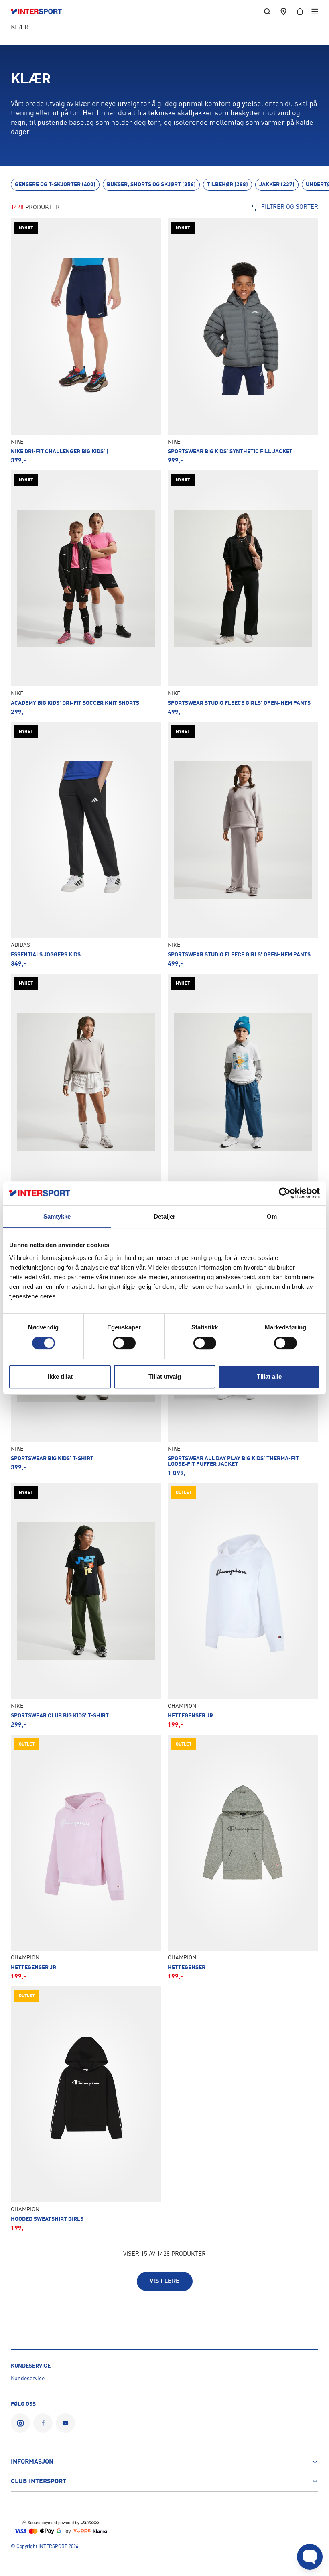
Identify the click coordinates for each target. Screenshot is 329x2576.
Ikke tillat (60, 1377)
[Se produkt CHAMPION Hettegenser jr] (243, 1606)
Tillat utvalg (165, 1377)
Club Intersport (39, 2482)
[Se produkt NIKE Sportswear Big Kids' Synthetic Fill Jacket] (243, 341)
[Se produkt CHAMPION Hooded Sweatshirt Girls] (86, 2109)
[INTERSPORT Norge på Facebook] (43, 2423)
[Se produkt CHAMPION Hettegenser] (243, 1857)
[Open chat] (310, 2557)
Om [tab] (272, 1216)
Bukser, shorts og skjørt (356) (151, 185)
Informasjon (32, 2462)
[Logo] (40, 12)
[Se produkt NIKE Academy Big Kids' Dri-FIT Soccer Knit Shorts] (86, 593)
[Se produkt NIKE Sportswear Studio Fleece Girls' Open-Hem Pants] (243, 593)
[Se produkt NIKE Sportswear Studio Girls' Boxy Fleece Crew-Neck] (86, 1096)
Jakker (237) (277, 185)
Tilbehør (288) (227, 185)
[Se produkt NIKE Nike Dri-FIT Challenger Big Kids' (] (86, 341)
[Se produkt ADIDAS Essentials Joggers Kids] (86, 845)
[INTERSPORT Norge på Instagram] (20, 2423)
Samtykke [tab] (57, 1216)
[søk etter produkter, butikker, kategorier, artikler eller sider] (267, 11)
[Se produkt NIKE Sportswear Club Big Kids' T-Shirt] (86, 1606)
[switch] (124, 1343)
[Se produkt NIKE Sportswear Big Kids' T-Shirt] (243, 1096)
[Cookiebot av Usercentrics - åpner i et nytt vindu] (285, 1193)
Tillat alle (269, 1377)
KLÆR (20, 28)
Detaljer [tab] (165, 1216)
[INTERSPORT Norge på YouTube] (65, 2423)
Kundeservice (28, 2379)
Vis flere (165, 2281)
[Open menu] (315, 11)
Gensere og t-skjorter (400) (55, 185)
